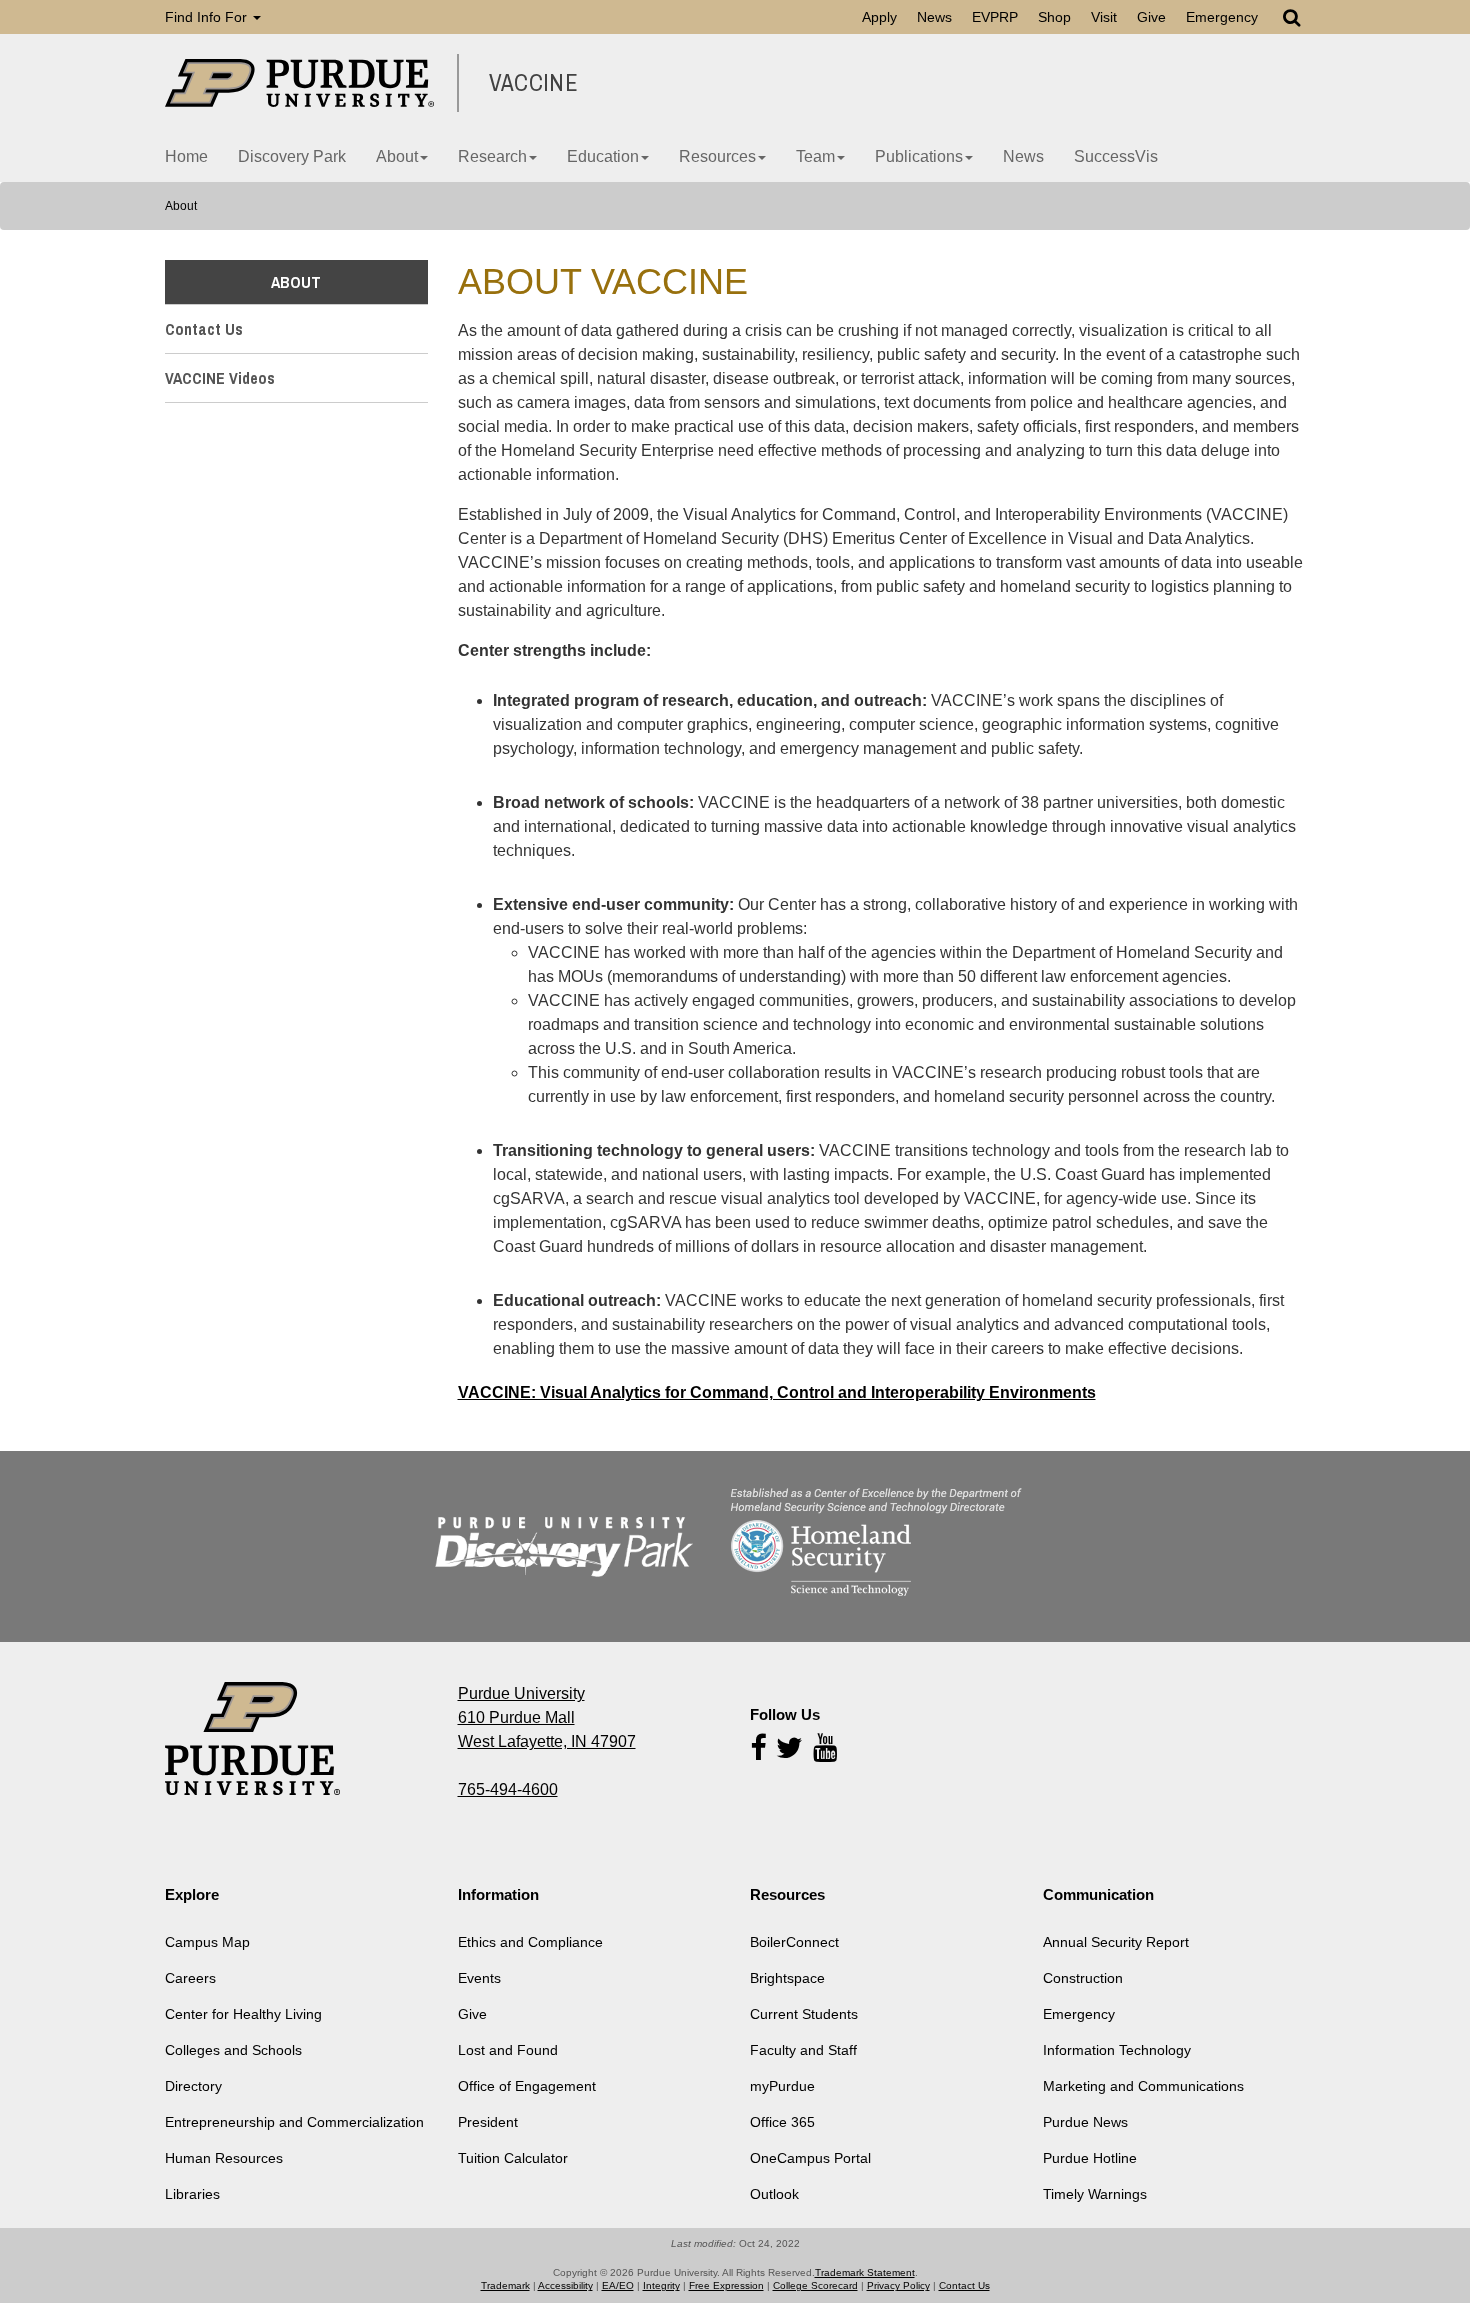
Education (603, 156)
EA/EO (618, 2285)
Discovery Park (292, 156)
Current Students (804, 2014)
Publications (919, 156)
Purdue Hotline (1090, 2158)
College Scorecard (815, 2285)
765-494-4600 (508, 1789)
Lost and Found (508, 2050)
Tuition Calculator (513, 2158)
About (397, 156)
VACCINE (533, 83)
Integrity (661, 2285)
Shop (1054, 17)
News (934, 17)
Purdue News (1085, 2122)
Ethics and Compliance (530, 1942)
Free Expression (726, 2285)
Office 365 (782, 2122)
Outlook (774, 2194)
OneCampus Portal (810, 2158)
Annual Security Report (1116, 1942)
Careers (190, 1978)
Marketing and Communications (1143, 2086)
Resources (717, 156)
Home (186, 156)
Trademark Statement (865, 2272)
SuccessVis (1116, 156)
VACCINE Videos (220, 378)
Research (492, 156)
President (488, 2122)
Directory (193, 2086)
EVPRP (995, 17)
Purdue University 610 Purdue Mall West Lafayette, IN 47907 (547, 1717)
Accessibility (565, 2285)
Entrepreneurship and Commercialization (294, 2122)
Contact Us (204, 329)
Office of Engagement (527, 2086)
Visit (1104, 17)
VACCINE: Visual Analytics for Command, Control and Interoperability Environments (777, 1392)
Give (1151, 17)
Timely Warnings (1095, 2194)
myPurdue (782, 2086)
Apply (879, 17)
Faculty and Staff (803, 2050)
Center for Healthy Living (243, 2014)
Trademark (505, 2285)
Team (815, 156)
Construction (1083, 1978)
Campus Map (207, 1942)
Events (479, 1978)
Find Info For (208, 17)
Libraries (192, 2194)
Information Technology (1117, 2050)
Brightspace (787, 1978)
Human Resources (224, 2158)
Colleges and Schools (233, 2050)
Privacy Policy (898, 2285)
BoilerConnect (794, 1942)
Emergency (1222, 17)
